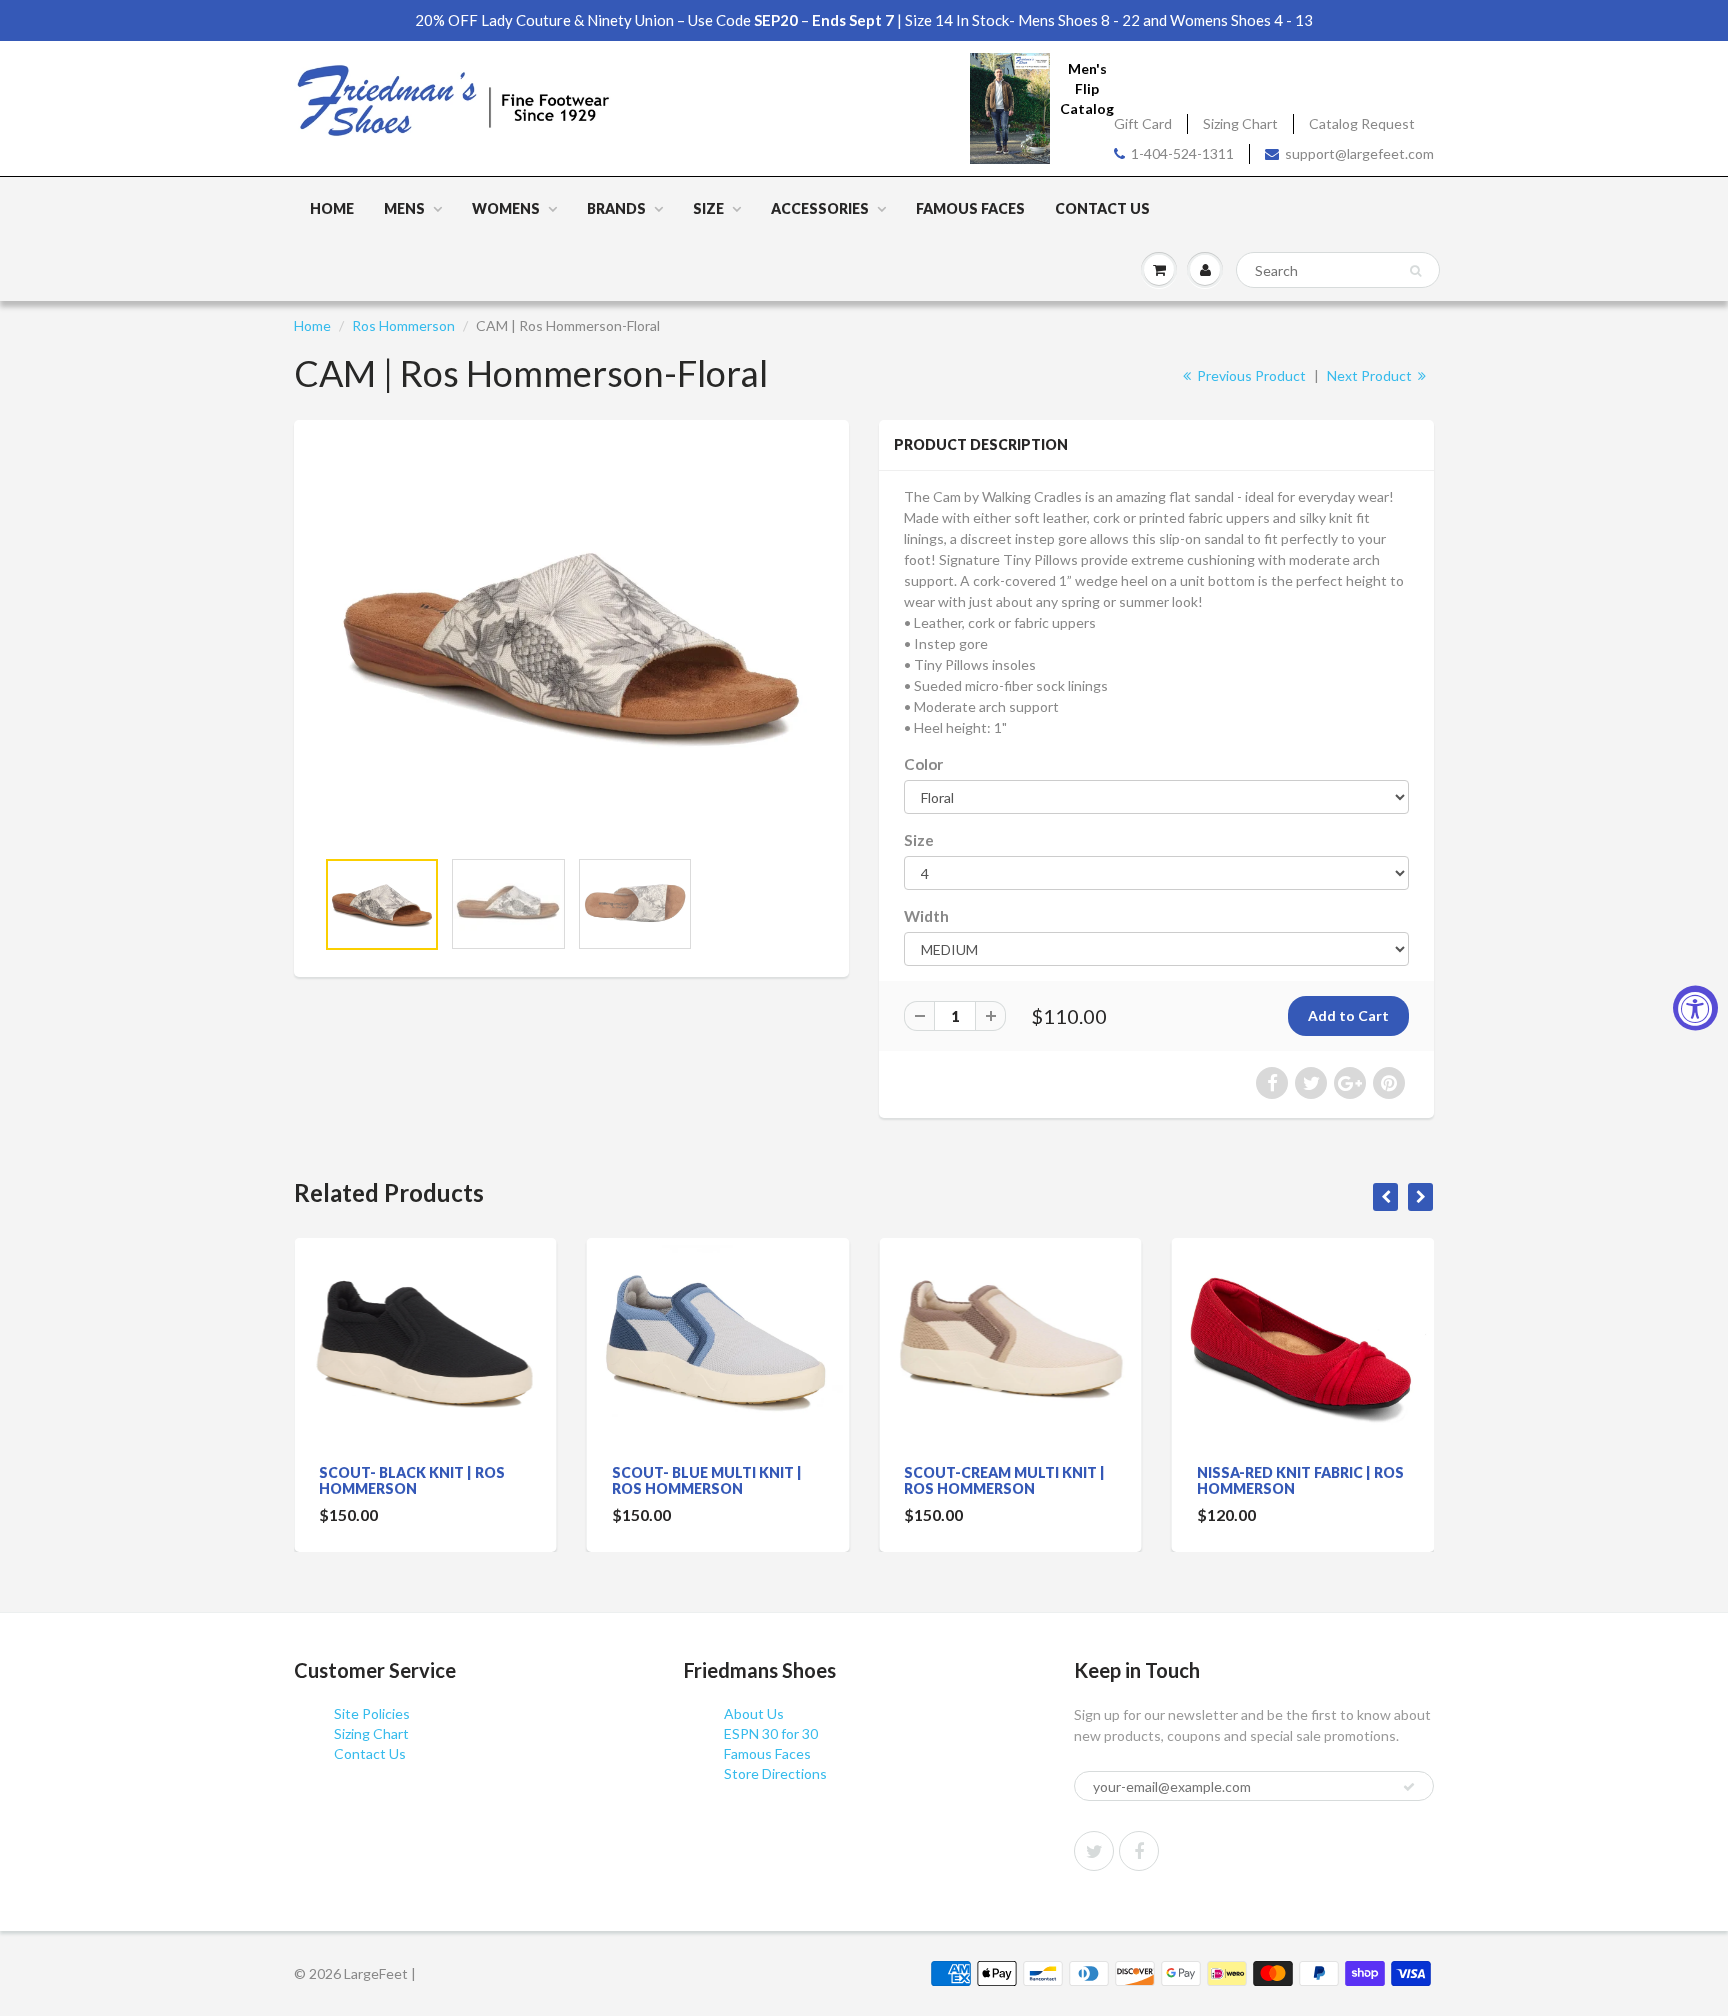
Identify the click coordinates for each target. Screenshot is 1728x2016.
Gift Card (1143, 123)
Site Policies (372, 1713)
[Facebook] (1139, 1851)
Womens (506, 208)
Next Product (1371, 375)
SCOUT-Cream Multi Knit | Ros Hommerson (1004, 1480)
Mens (404, 208)
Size (708, 208)
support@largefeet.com (1359, 153)
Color (923, 764)
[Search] (1415, 271)
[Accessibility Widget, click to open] (1695, 1008)
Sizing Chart (1240, 123)
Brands (616, 208)
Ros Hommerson (403, 325)
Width (926, 916)
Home (332, 208)
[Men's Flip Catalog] (1010, 107)
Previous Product (1250, 375)
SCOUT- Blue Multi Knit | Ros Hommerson (707, 1480)
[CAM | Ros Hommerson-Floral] (571, 643)
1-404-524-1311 (1182, 153)
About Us (754, 1713)
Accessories (820, 208)
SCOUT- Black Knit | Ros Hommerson (412, 1480)
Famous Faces (970, 208)
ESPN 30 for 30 (771, 1733)
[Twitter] (1094, 1851)
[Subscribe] (1409, 1787)
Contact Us (1102, 208)
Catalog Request (1362, 123)
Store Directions (775, 1773)
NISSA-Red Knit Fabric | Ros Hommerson (1300, 1480)
